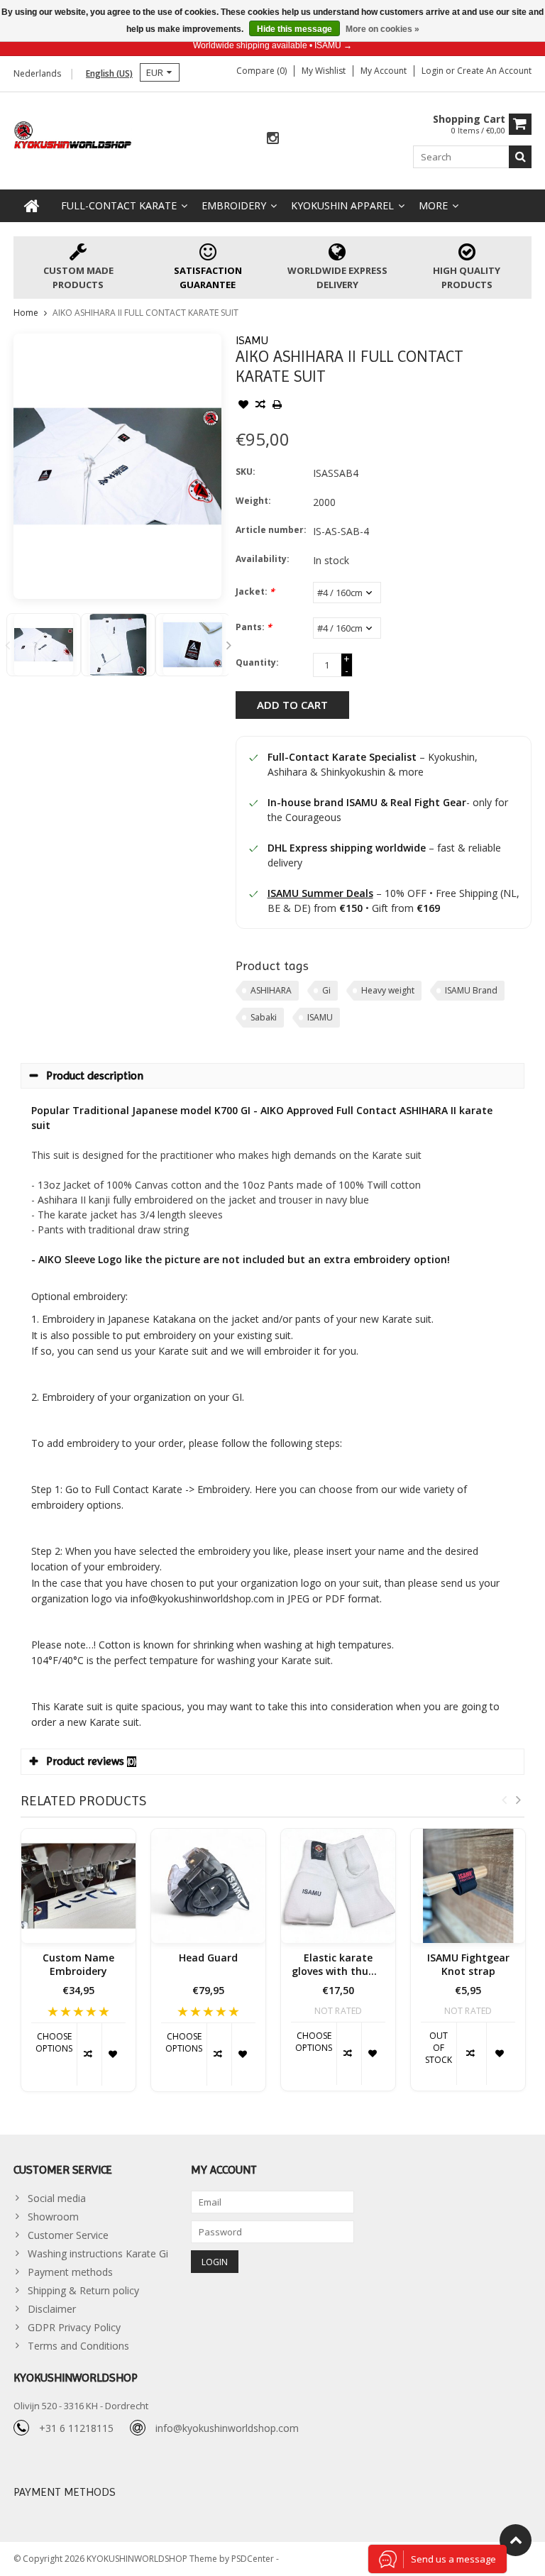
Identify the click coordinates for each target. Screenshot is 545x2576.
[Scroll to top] (516, 2540)
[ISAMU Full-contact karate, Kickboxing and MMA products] (73, 134)
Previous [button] (7, 645)
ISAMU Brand (471, 990)
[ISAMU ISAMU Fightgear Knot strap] (468, 1886)
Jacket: (255, 591)
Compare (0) (262, 71)
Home (26, 313)
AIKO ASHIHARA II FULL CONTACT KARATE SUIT (145, 313)
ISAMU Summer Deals (320, 893)
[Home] (32, 206)
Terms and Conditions (78, 2346)
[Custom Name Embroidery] (78, 1886)
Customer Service (68, 2235)
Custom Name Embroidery (78, 1965)
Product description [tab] (95, 1075)
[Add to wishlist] (243, 406)
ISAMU (252, 340)
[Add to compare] (260, 406)
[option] (44, 645)
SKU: (246, 472)
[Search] (520, 157)
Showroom (53, 2217)
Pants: (254, 627)
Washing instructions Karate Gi (98, 2253)
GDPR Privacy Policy (74, 2327)
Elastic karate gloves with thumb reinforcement (338, 1965)
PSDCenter (254, 2559)
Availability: (263, 559)
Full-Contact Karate (119, 205)
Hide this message (294, 29)
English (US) (109, 73)
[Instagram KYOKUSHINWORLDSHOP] (272, 139)
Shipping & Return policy (83, 2290)
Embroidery (234, 205)
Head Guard (208, 1958)
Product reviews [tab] (91, 1761)
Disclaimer (52, 2309)
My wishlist (324, 71)
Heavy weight (388, 990)
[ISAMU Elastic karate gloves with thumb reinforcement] (338, 1886)
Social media (57, 2198)
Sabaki (264, 1017)
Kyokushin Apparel (342, 205)
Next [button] (229, 645)
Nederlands (37, 73)
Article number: (271, 530)
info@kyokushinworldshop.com (227, 2428)
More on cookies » (382, 29)
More (433, 205)
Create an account (494, 71)
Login (434, 71)
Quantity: (257, 662)
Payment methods (70, 2272)
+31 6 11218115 (76, 2428)
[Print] (277, 406)
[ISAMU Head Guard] (208, 1886)
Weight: (253, 501)
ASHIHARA (271, 990)
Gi (326, 990)
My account (384, 71)
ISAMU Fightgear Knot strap (468, 1965)
